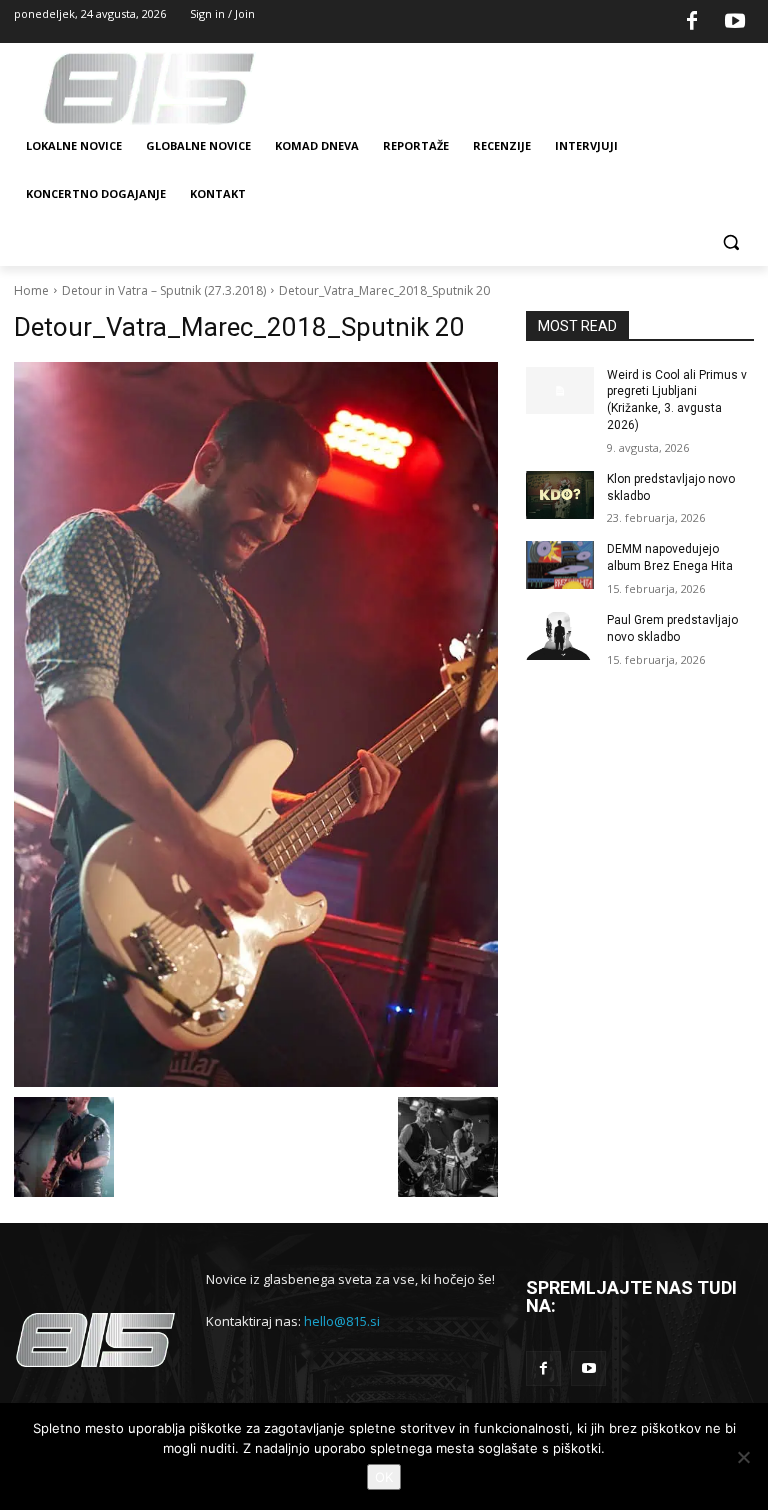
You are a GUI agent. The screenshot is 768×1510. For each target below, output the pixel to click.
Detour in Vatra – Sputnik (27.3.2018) (164, 290)
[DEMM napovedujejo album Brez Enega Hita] (560, 565)
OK (384, 1477)
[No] (743, 1457)
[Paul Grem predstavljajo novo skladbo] (560, 636)
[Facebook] (692, 22)
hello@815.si (342, 1321)
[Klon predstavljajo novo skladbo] (560, 495)
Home (31, 290)
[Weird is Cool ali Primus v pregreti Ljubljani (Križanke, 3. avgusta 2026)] (560, 391)
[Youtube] (735, 22)
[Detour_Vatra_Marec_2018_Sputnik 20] (256, 725)
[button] (730, 242)
